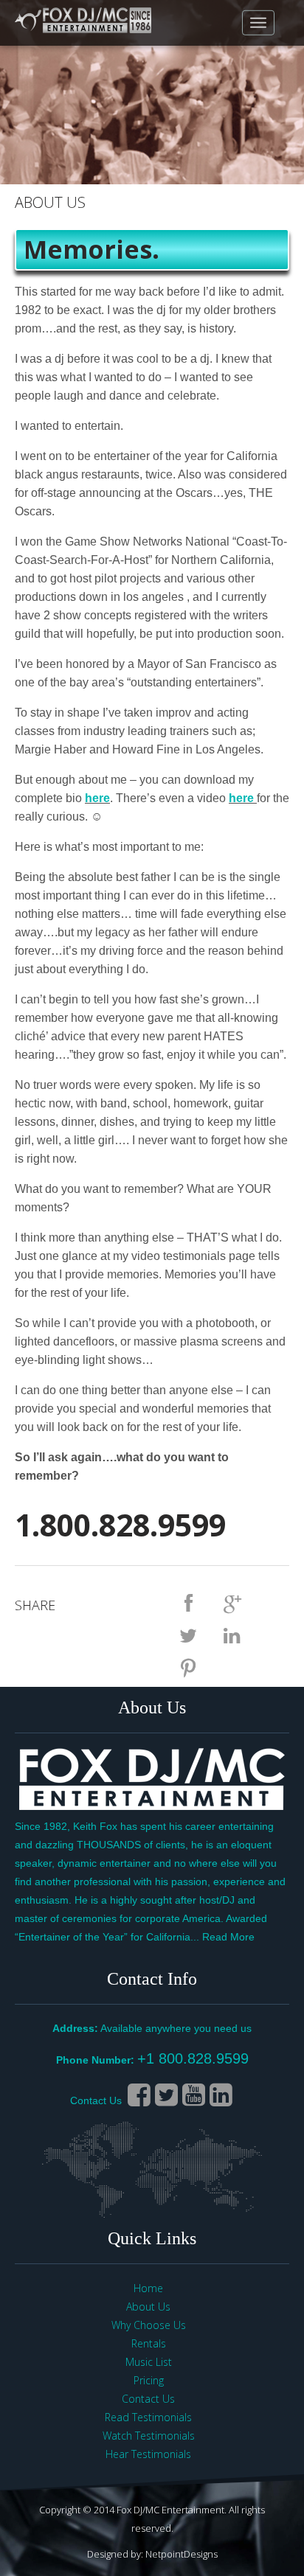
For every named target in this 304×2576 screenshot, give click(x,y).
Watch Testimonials (149, 2436)
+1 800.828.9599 (193, 2058)
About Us (148, 2307)
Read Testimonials (148, 2417)
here (97, 798)
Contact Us (96, 2100)
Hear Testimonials (148, 2454)
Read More (228, 1937)
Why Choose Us (149, 2325)
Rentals (149, 2343)
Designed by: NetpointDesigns (152, 2554)
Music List (149, 2362)
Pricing (149, 2380)
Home (148, 2288)
